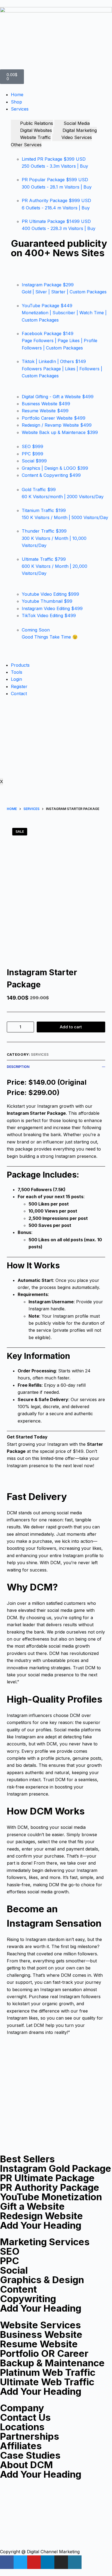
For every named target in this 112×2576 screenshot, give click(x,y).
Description (18, 1067)
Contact (19, 694)
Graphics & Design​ (42, 2280)
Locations (22, 2427)
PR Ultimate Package (47, 2178)
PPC (10, 2261)
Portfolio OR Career (44, 2353)
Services (20, 109)
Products (20, 665)
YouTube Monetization (51, 2197)
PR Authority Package (50, 2187)
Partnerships (30, 2436)
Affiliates (21, 2446)
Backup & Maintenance (52, 2363)
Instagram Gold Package (56, 2168)
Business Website (41, 2334)
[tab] (32, 123)
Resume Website (39, 2344)
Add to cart (71, 1027)
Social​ (14, 2270)
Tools (17, 672)
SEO (10, 2251)
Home (17, 95)
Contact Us (25, 2417)
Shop (16, 102)
